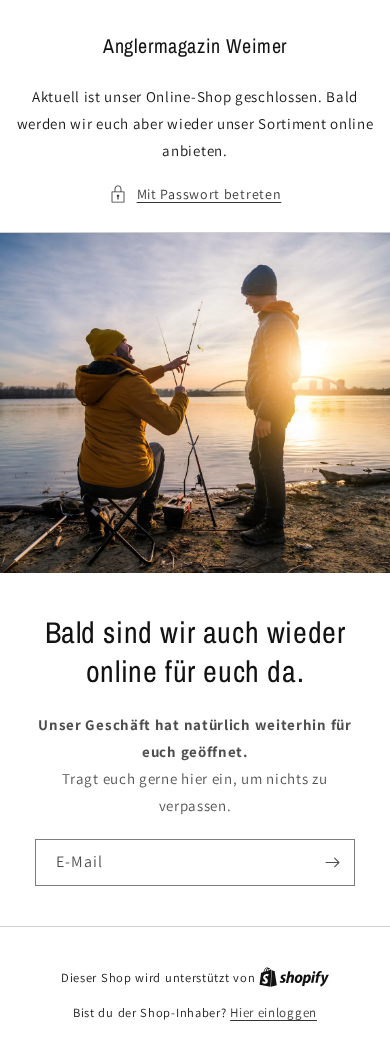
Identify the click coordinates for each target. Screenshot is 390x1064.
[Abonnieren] (332, 862)
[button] (195, 194)
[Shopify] (294, 977)
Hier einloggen (273, 1012)
